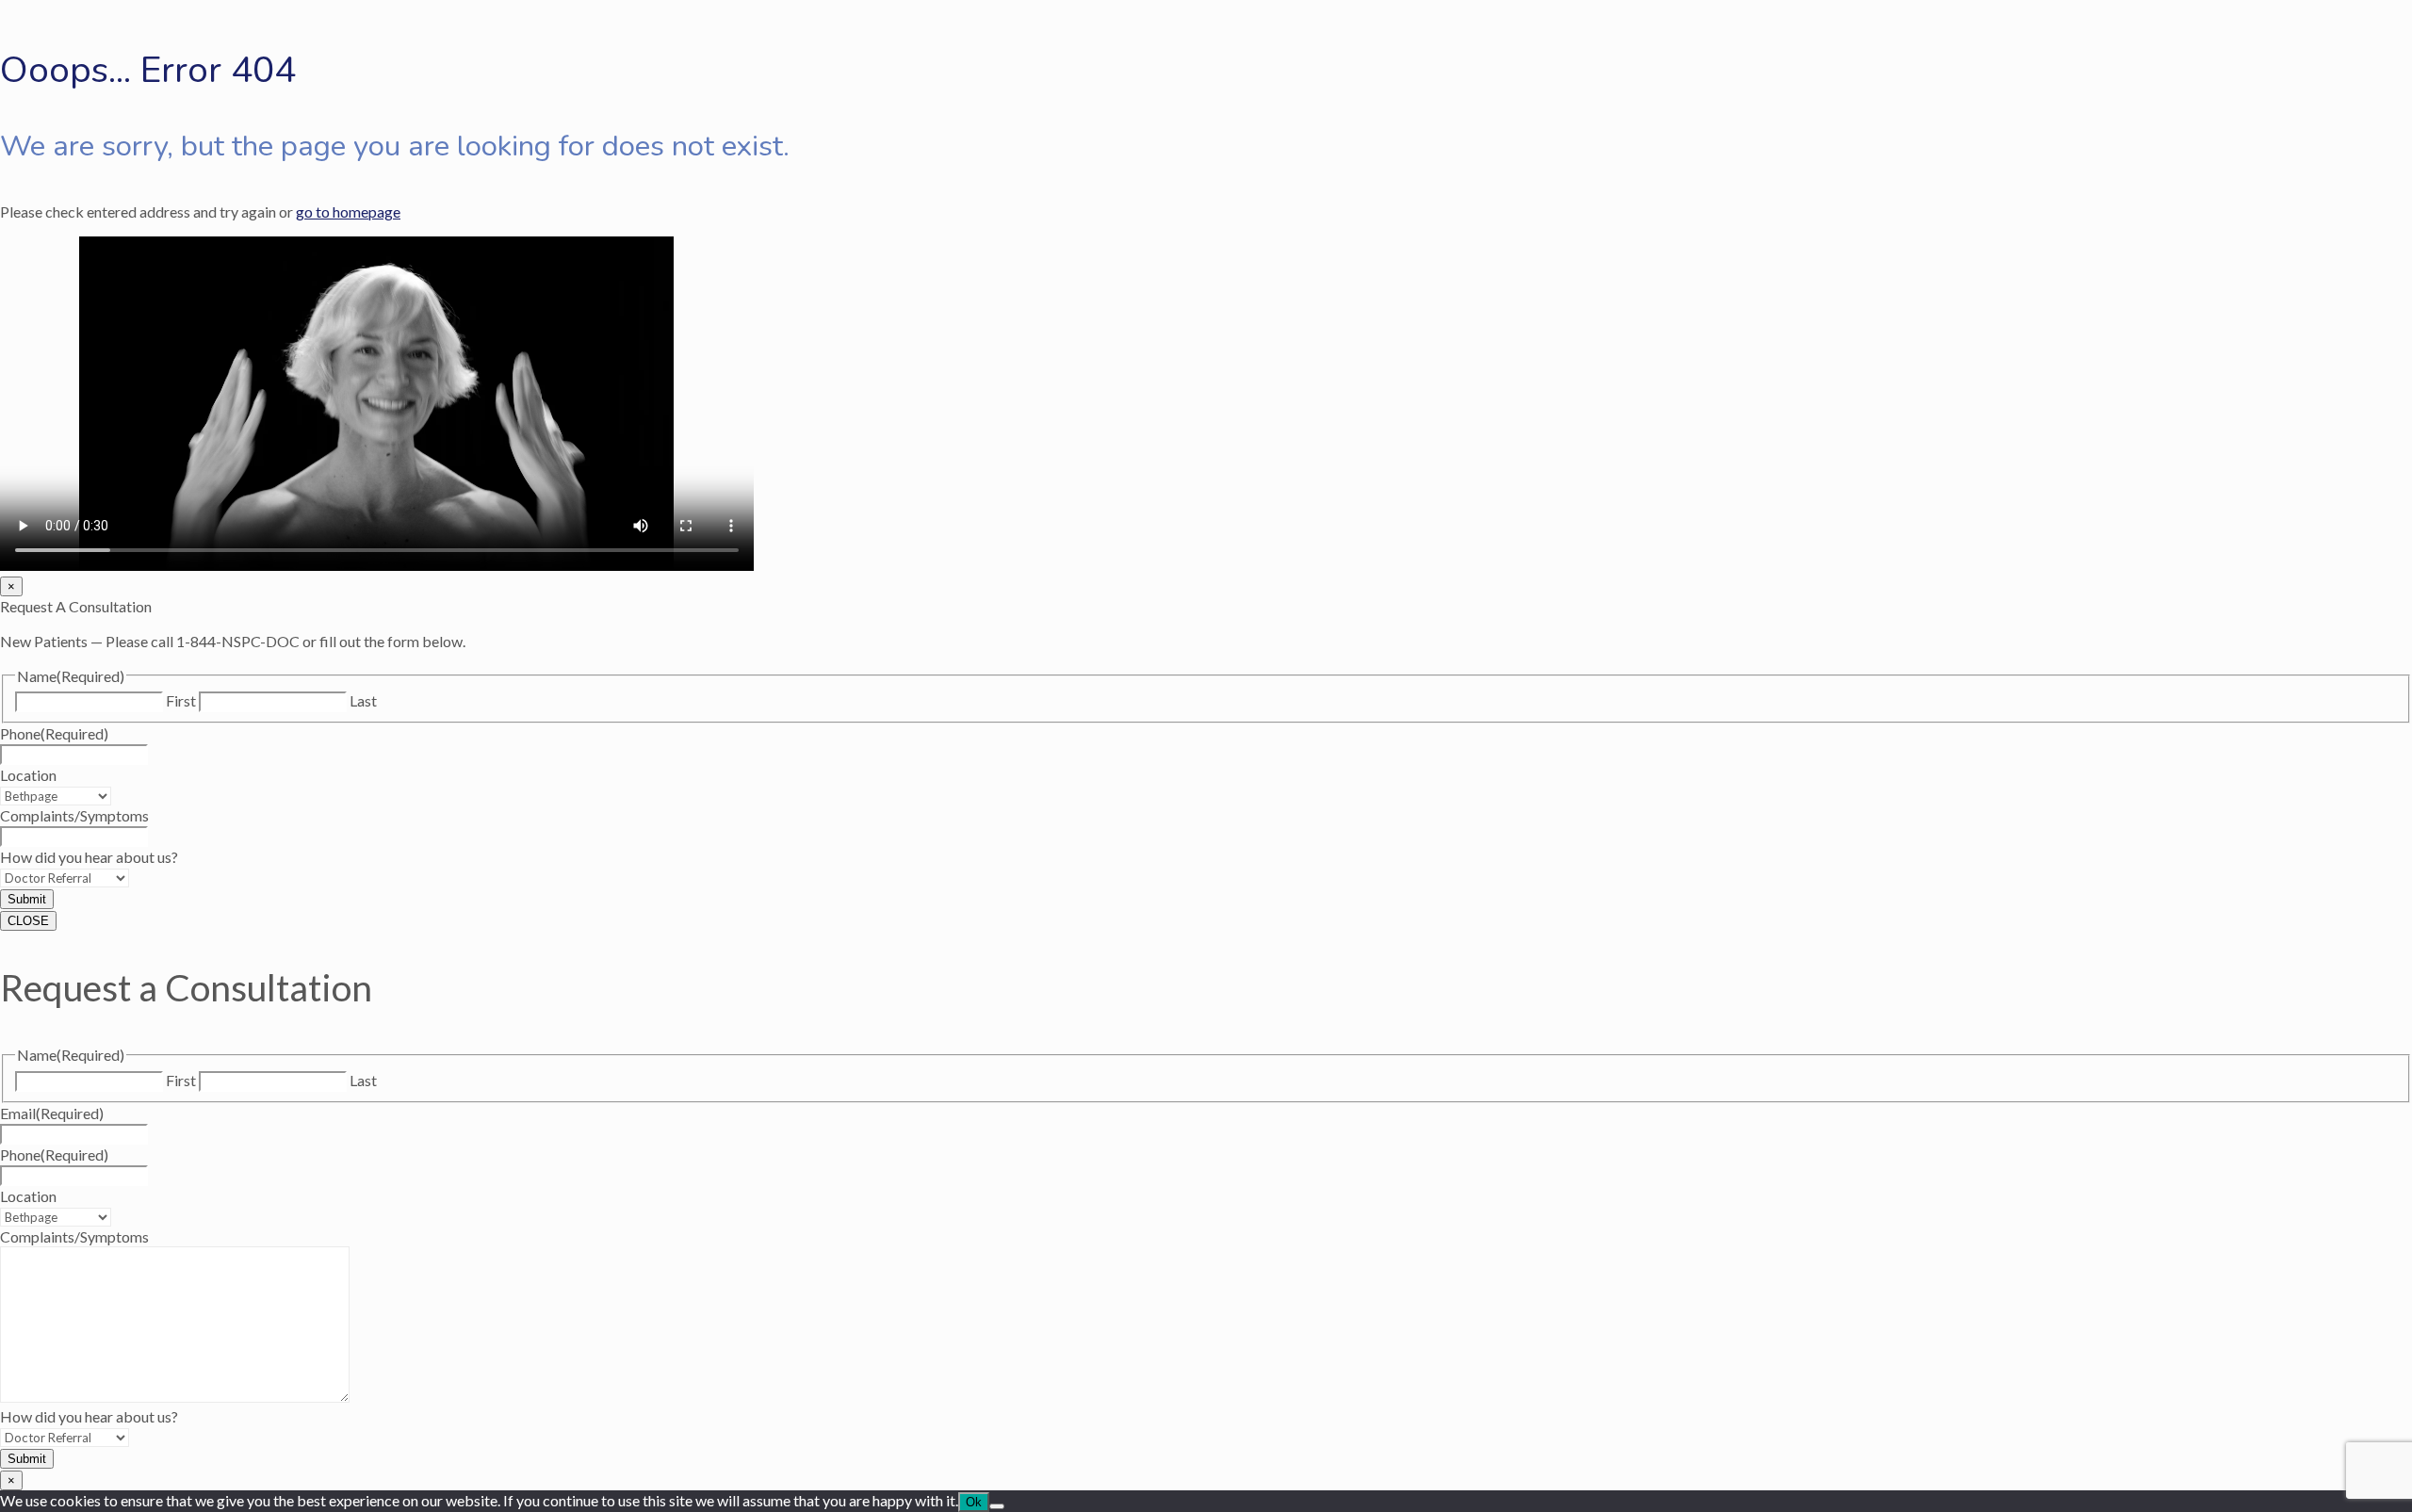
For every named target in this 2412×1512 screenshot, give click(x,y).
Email (52, 1113)
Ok (974, 1502)
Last (363, 700)
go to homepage (348, 211)
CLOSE (28, 921)
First (181, 700)
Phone (54, 733)
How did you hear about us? (89, 857)
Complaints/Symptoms (74, 815)
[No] (997, 1506)
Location (28, 775)
